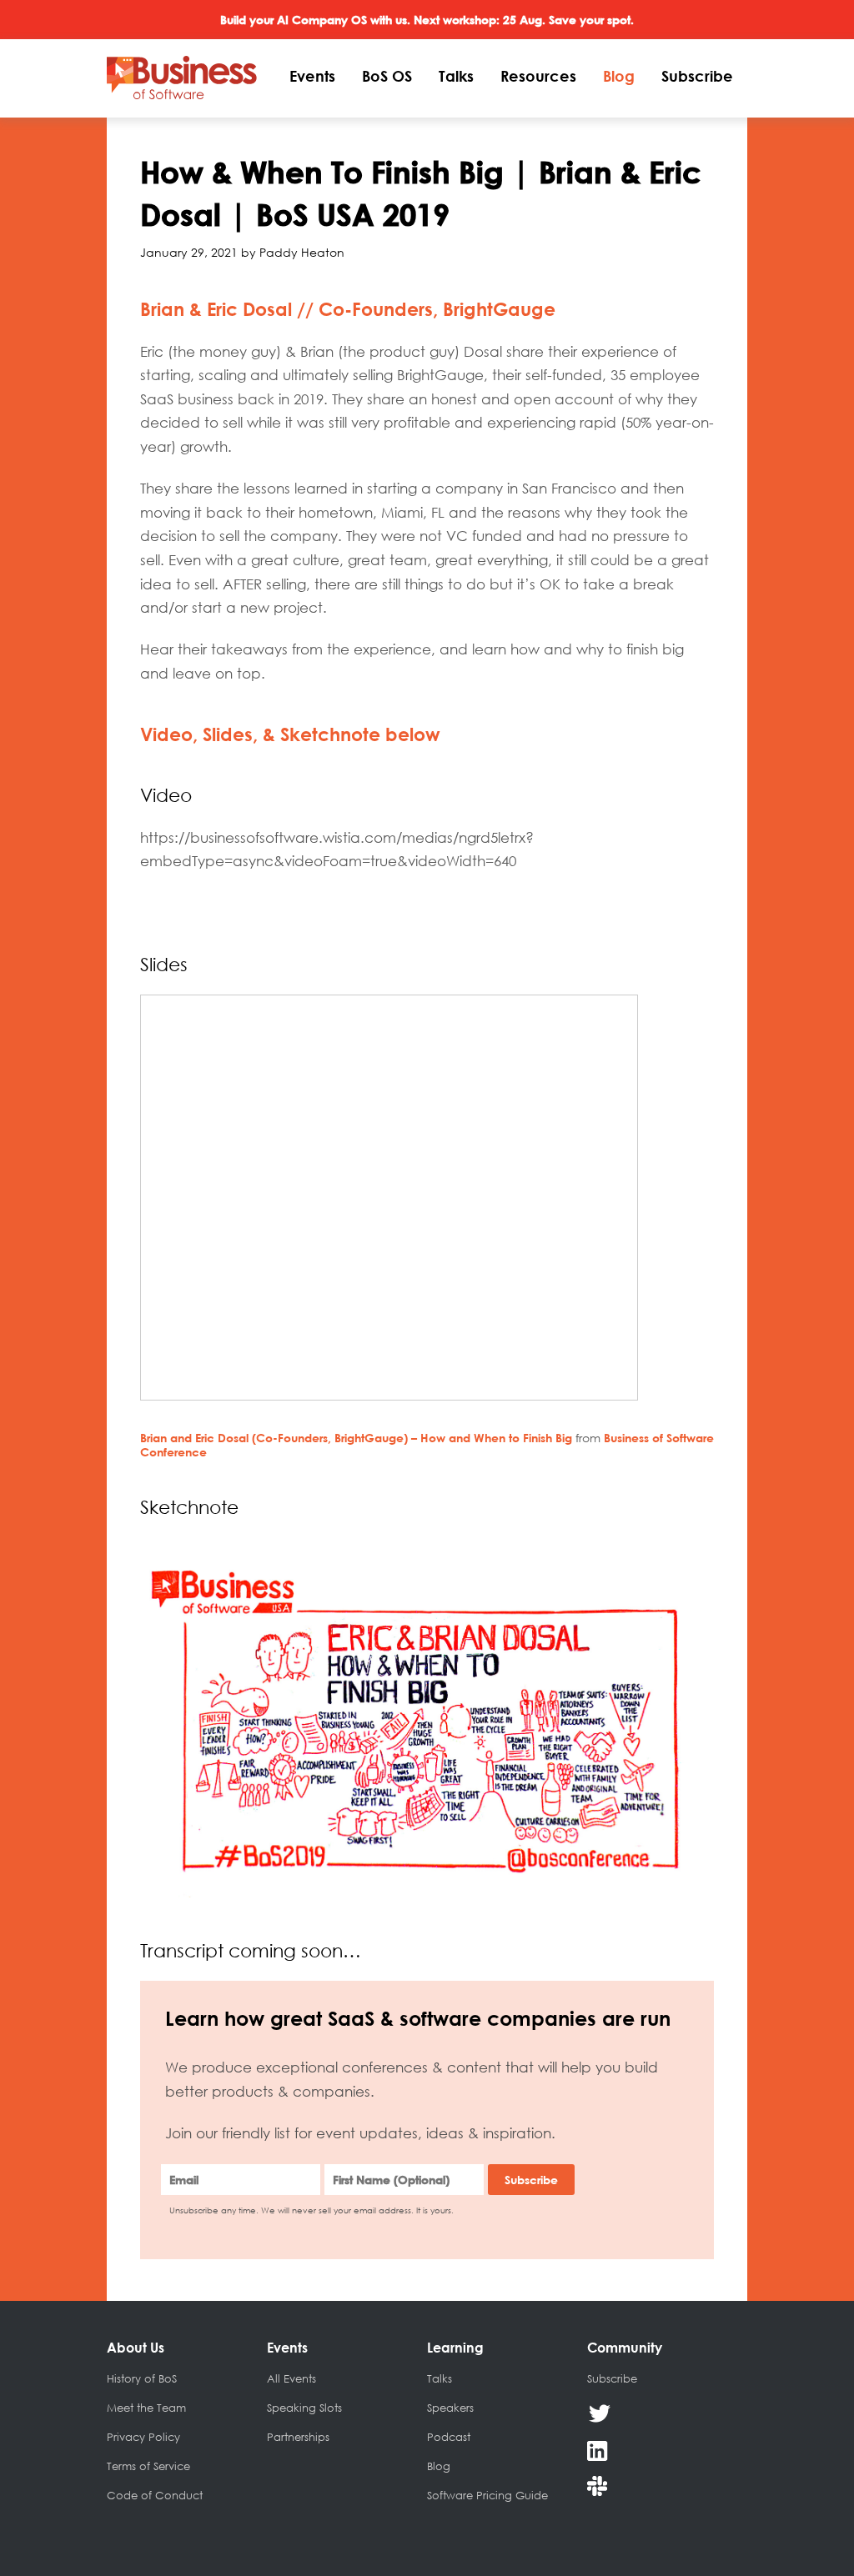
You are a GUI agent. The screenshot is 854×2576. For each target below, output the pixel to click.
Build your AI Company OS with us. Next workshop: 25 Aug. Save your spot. (427, 20)
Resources (538, 76)
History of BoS (142, 2378)
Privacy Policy (143, 2437)
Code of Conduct (155, 2495)
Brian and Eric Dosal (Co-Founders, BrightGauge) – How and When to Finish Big (356, 1438)
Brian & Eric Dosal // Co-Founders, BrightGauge (348, 309)
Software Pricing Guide (487, 2495)
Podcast (449, 2437)
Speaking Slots (304, 2408)
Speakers (450, 2408)
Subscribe (697, 76)
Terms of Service (148, 2466)
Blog (619, 76)
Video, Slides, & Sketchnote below (290, 734)
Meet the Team (146, 2408)
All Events (291, 2378)
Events (312, 76)
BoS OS (387, 76)
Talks (456, 76)
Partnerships (298, 2437)
